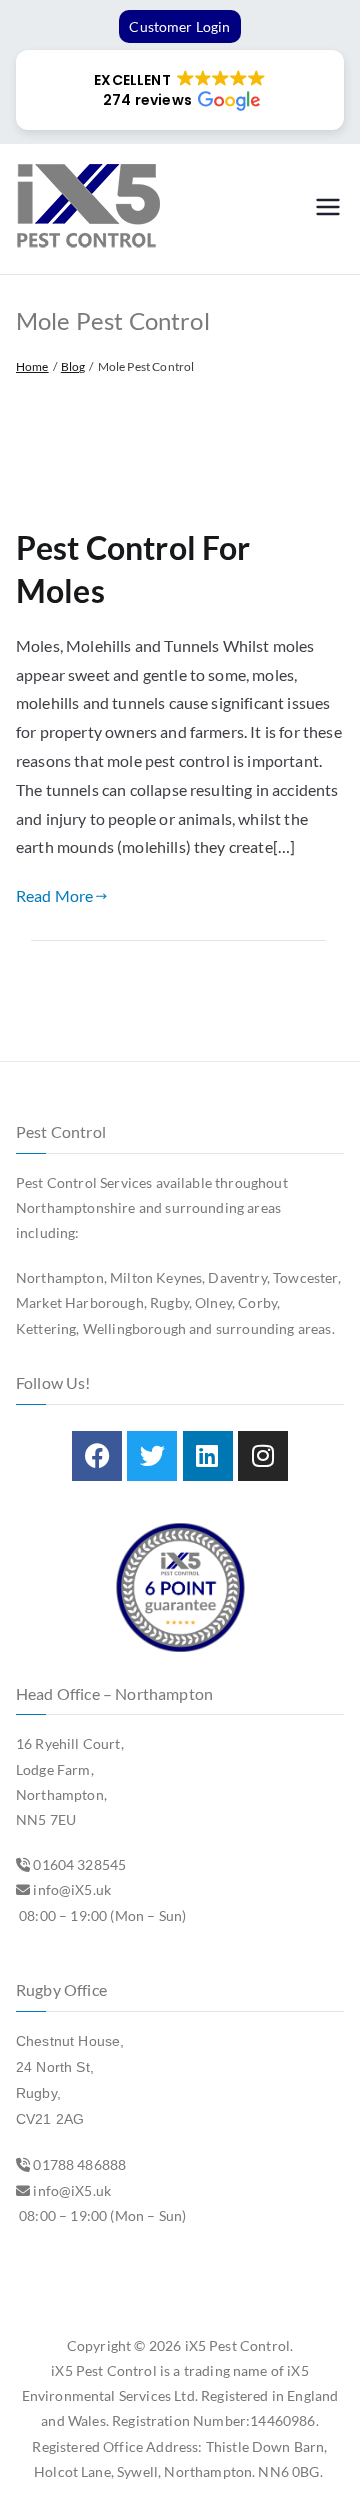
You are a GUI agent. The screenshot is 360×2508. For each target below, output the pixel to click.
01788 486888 (79, 2164)
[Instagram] (263, 1456)
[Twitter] (152, 1456)
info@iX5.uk (72, 1889)
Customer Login (179, 26)
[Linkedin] (208, 1456)
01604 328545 (79, 1864)
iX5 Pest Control (238, 2345)
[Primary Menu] (328, 208)
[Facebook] (97, 1456)
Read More (54, 895)
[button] (180, 90)
